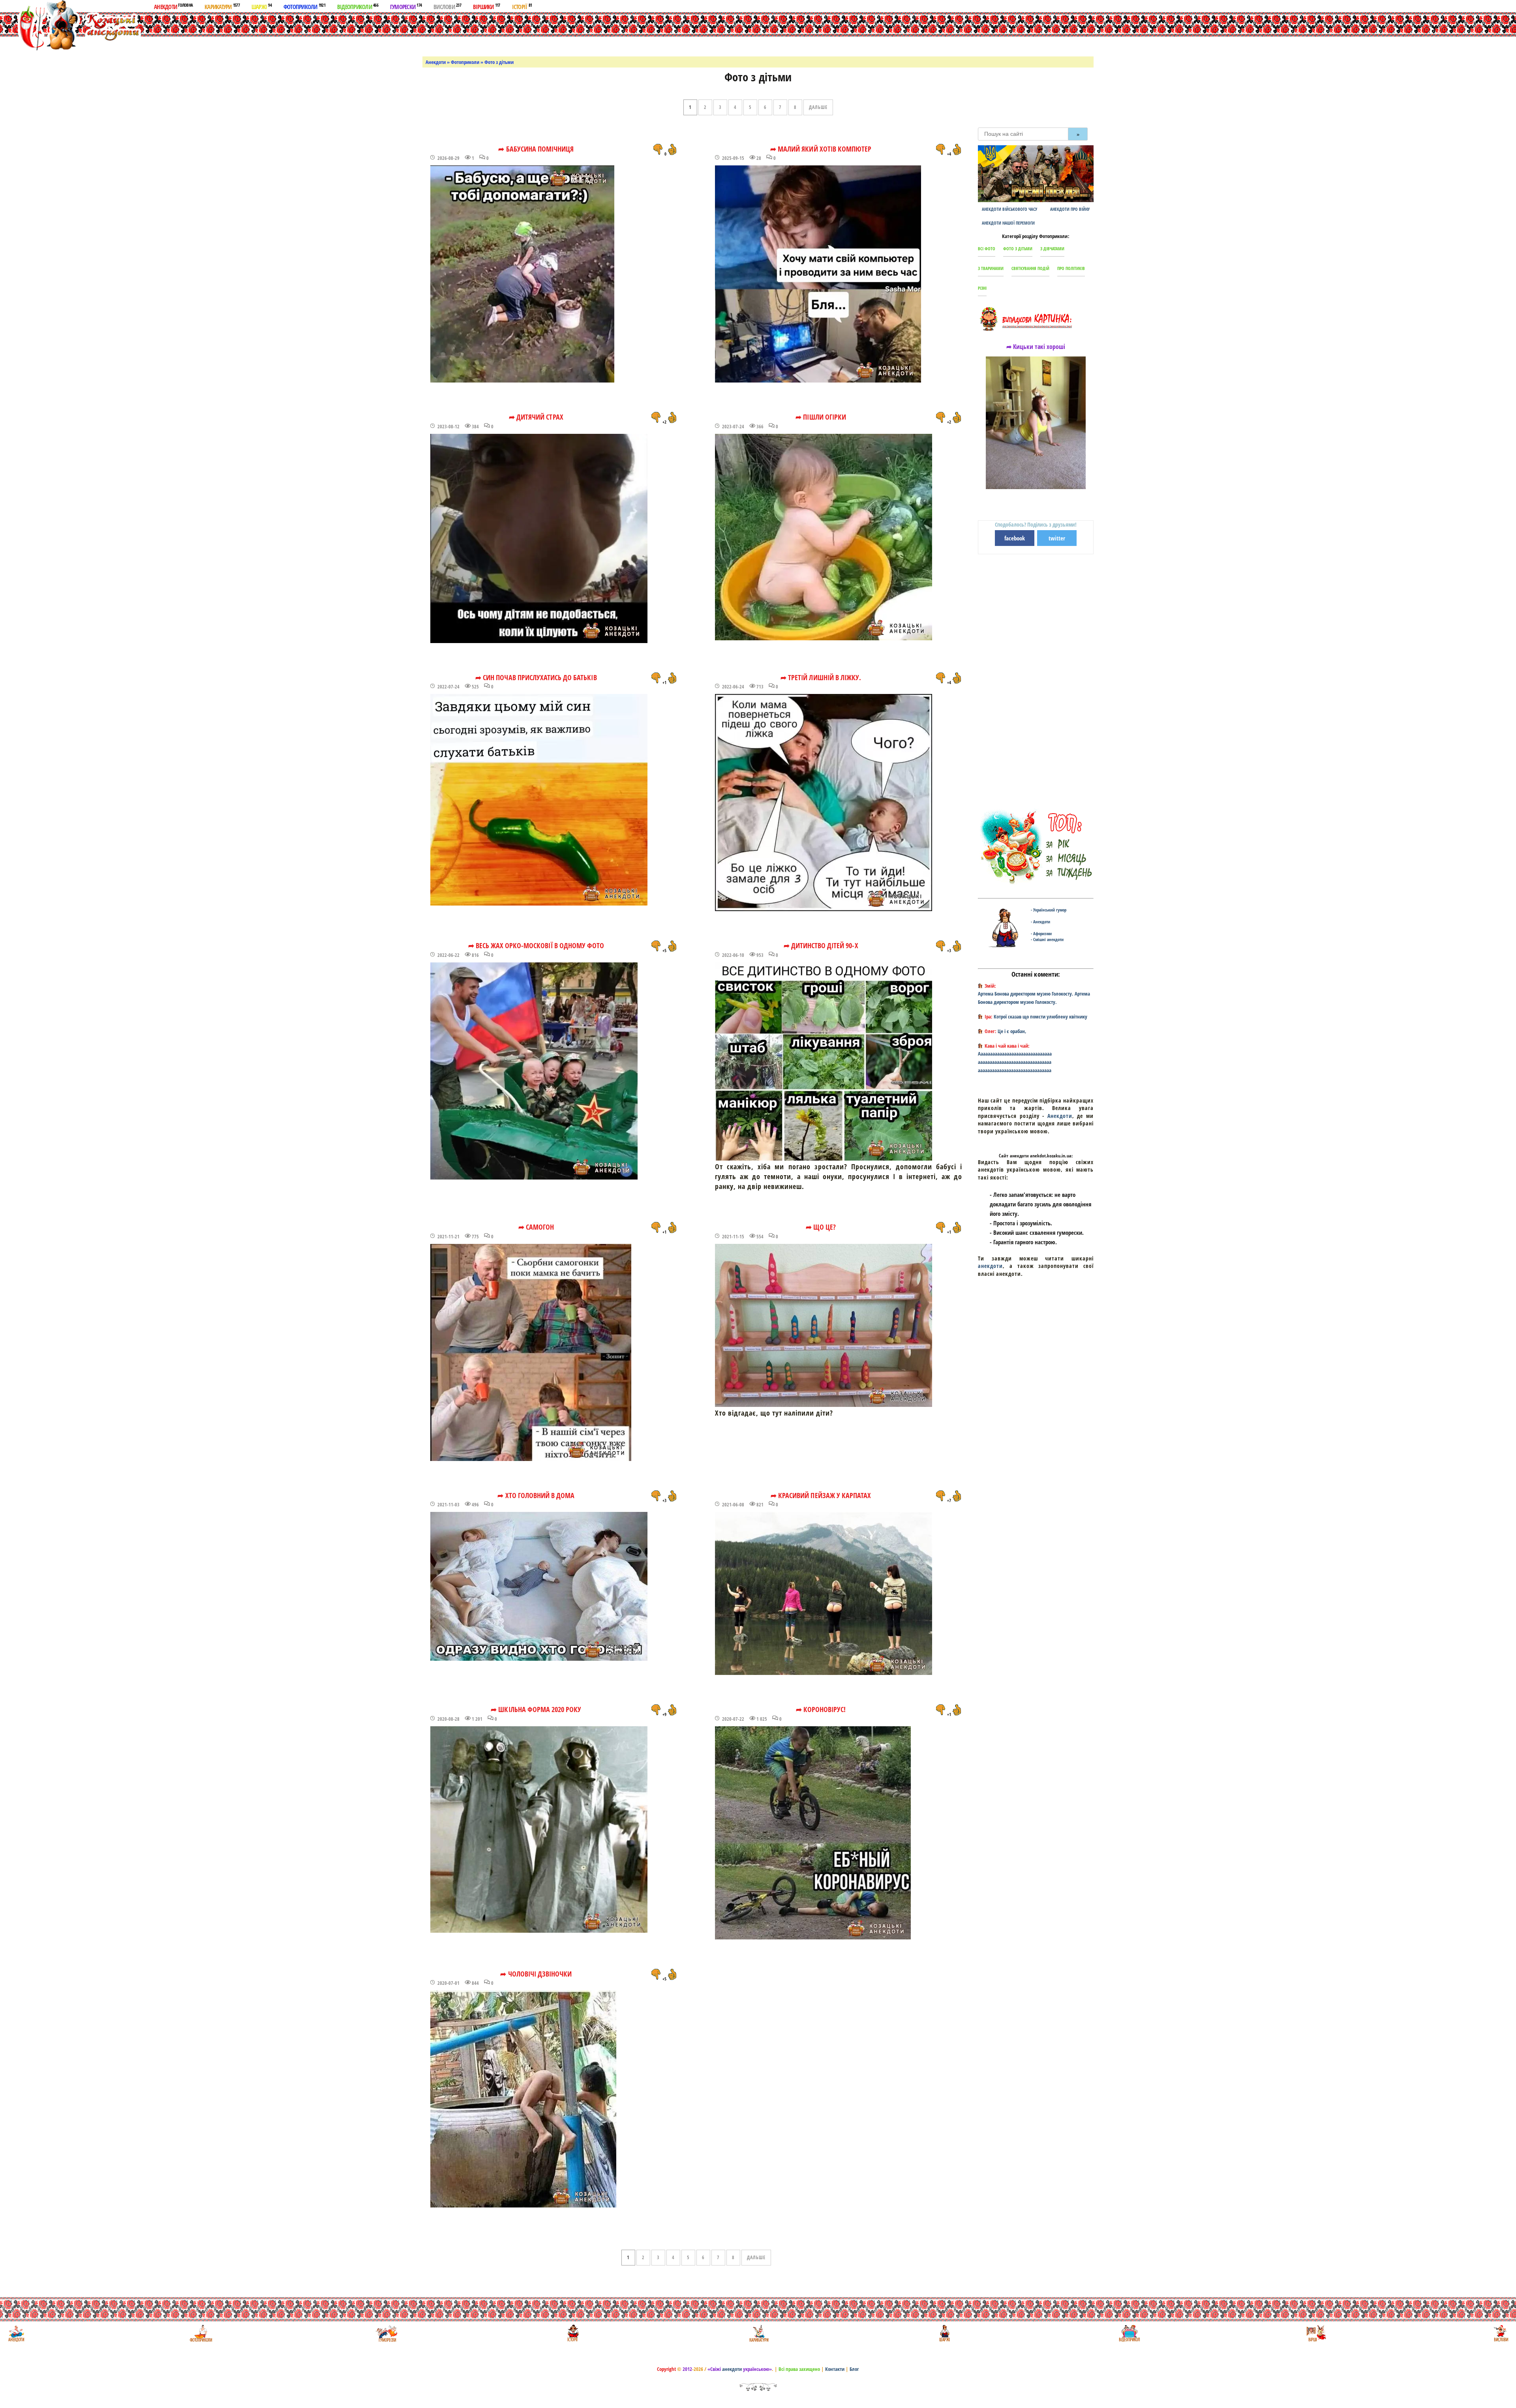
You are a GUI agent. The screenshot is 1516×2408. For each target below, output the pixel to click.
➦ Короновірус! (821, 1709)
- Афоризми (1041, 933)
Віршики (487, 6)
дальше (818, 107)
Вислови (447, 6)
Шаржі (262, 6)
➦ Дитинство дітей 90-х (821, 945)
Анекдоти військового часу (1009, 209)
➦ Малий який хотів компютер (821, 149)
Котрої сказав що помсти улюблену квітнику (1040, 1016)
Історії (522, 6)
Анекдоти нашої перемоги (1008, 223)
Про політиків (1071, 268)
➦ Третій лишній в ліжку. (821, 677)
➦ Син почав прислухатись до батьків (536, 677)
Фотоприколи (304, 6)
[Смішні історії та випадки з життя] (572, 2333)
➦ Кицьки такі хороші (1036, 347)
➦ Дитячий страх (536, 417)
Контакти (835, 2369)
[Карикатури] (758, 2333)
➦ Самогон (536, 1227)
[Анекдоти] (72, 27)
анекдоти (990, 1266)
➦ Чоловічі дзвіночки (536, 1974)
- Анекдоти (1040, 922)
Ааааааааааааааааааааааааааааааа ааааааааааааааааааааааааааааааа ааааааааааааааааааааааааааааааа (1015, 1062)
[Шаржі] (944, 2333)
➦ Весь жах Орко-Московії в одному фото (536, 945)
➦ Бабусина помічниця (536, 149)
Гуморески (406, 6)
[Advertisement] (767, 33)
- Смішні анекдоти (1047, 939)
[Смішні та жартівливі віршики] (1315, 2333)
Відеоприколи (358, 6)
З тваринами (991, 268)
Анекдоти (173, 6)
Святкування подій (1030, 268)
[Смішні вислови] (1501, 2333)
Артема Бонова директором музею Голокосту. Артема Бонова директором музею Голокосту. (1034, 998)
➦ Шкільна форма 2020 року (536, 1709)
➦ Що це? (821, 1227)
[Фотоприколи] (201, 2333)
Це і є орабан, (1012, 1031)
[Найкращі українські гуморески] (387, 2333)
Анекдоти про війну (1070, 209)
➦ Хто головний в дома (536, 1495)
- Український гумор (1049, 910)
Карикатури (222, 6)
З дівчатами (1052, 248)
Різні (982, 288)
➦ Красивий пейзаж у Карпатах (821, 1495)
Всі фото (987, 248)
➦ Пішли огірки (821, 417)
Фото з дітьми (1018, 248)
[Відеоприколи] (1129, 2333)
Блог (854, 2369)
